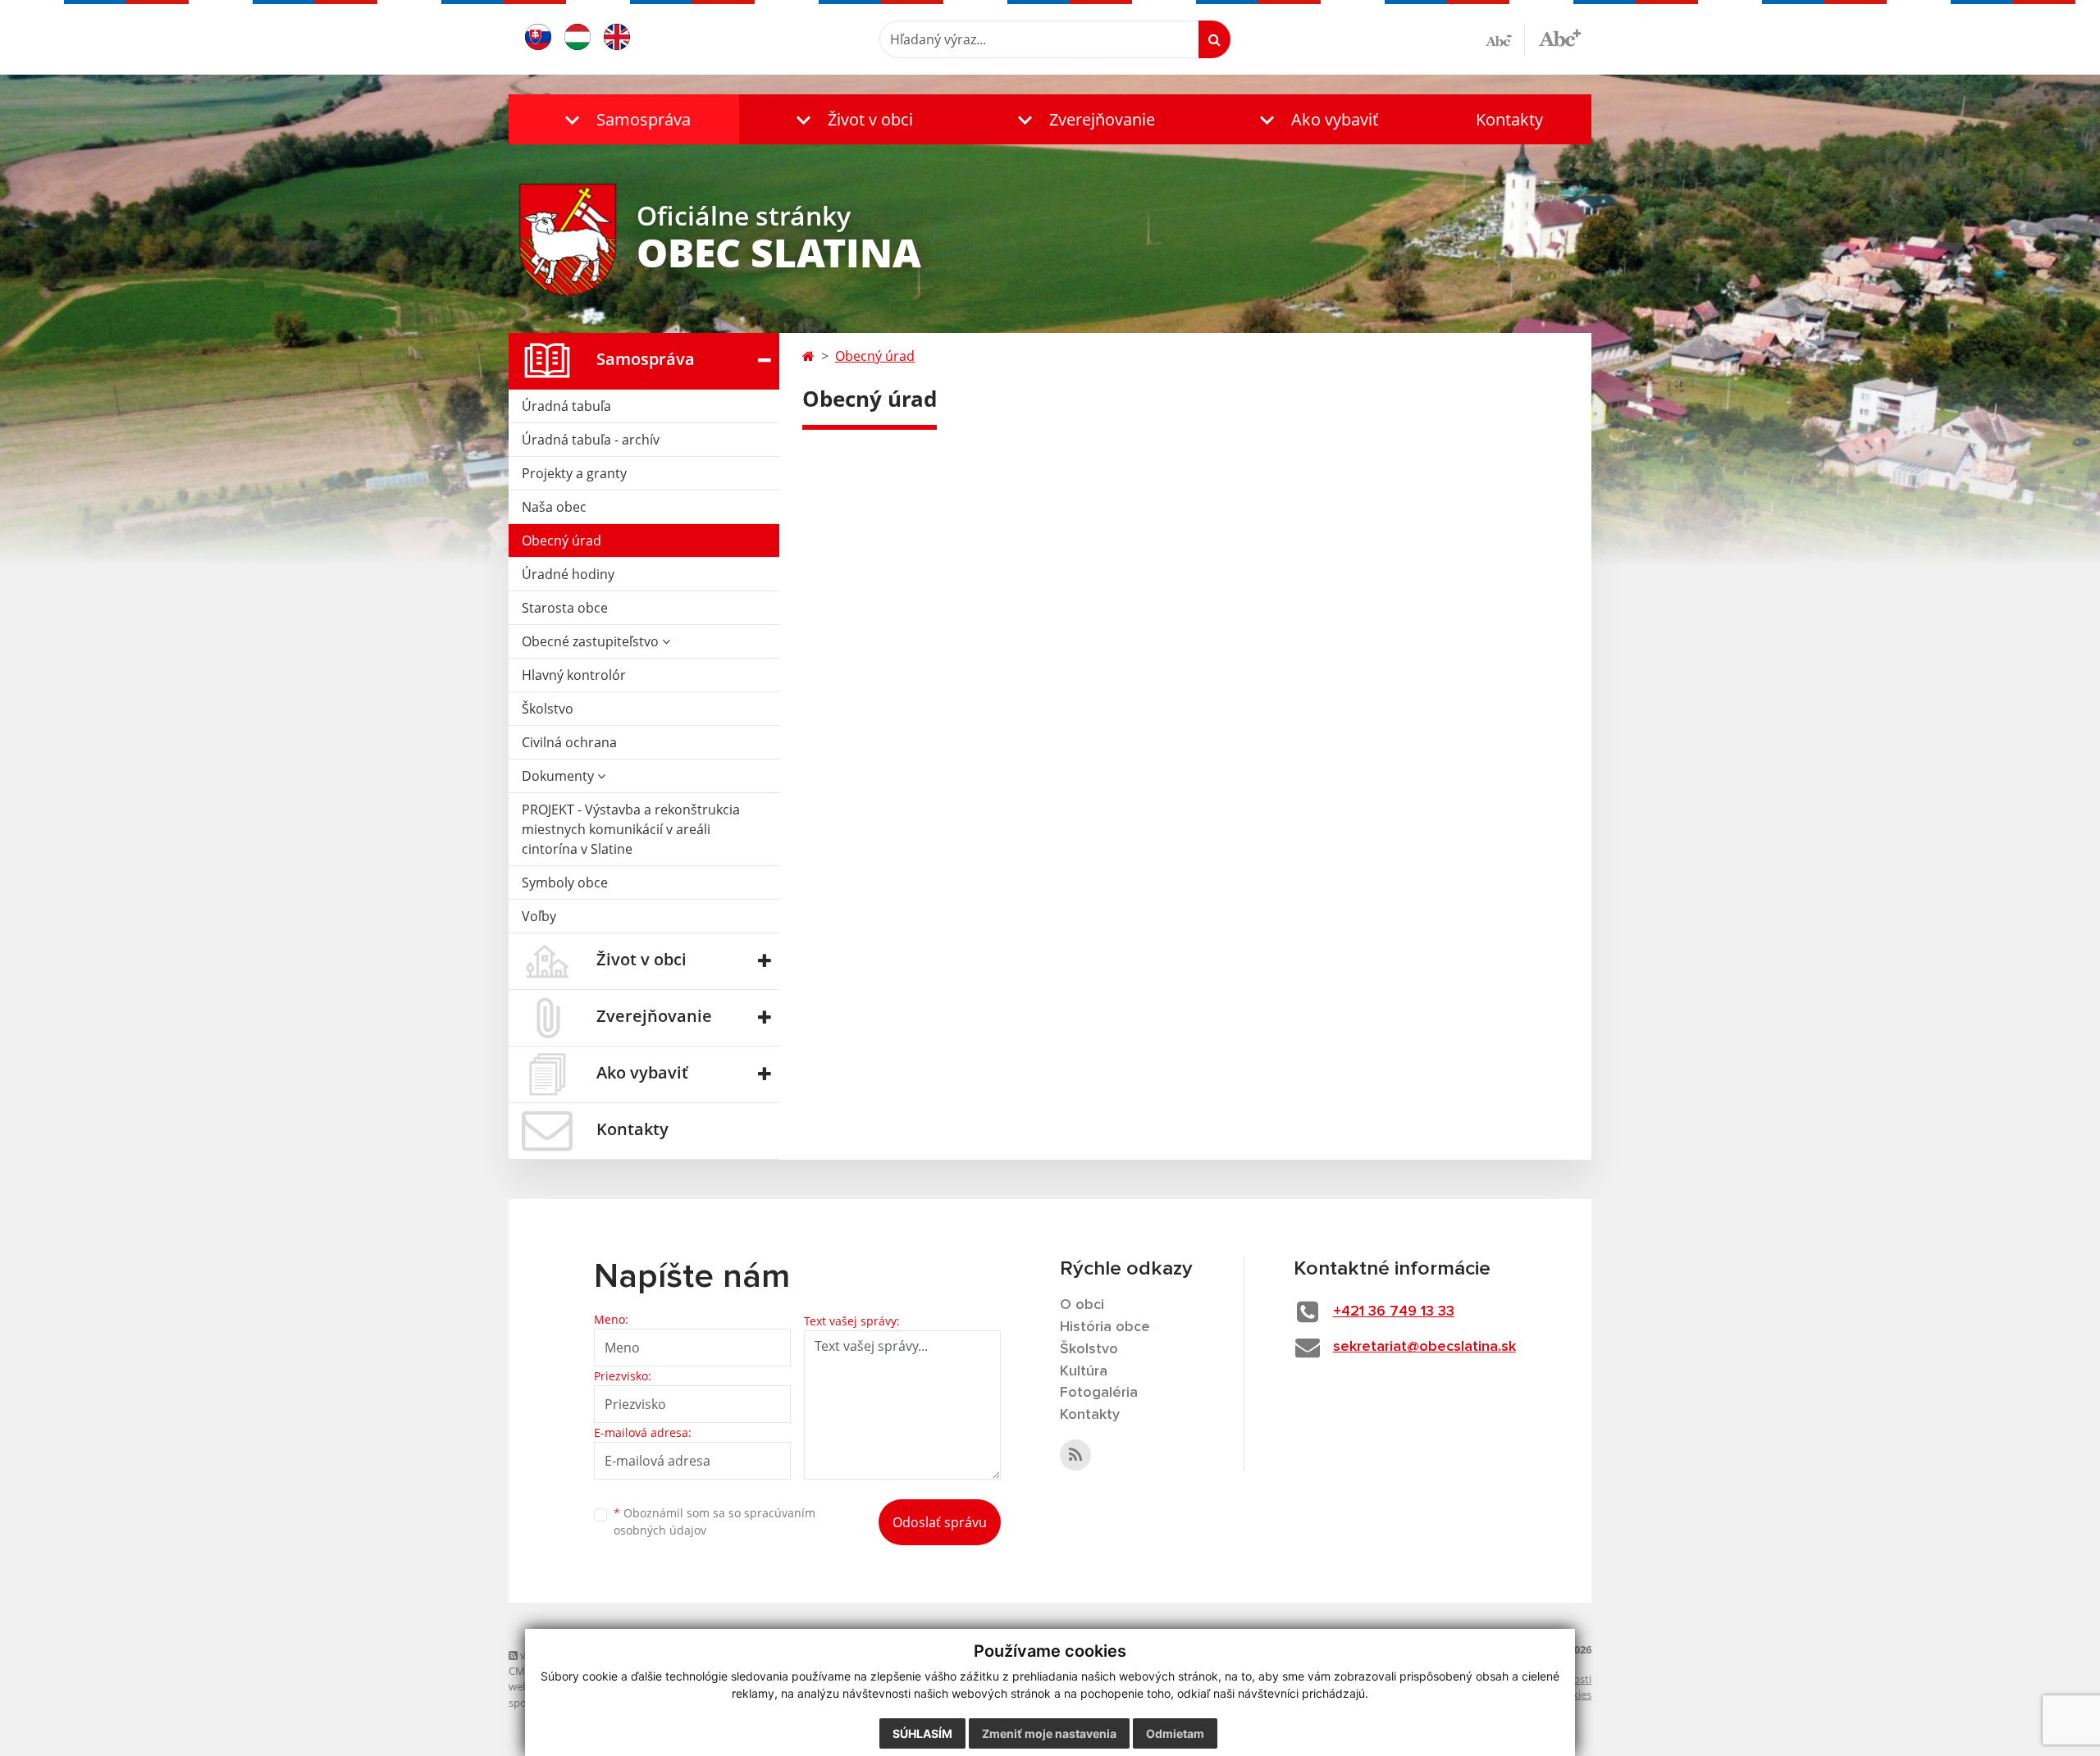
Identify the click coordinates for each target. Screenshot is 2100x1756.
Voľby (539, 916)
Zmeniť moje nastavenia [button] (1049, 1733)
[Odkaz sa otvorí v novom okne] (1075, 1455)
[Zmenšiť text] (1505, 39)
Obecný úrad (562, 540)
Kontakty (1509, 119)
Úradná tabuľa (566, 406)
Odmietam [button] (1175, 1733)
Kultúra (1084, 1371)
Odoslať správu (940, 1522)
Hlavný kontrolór (574, 675)
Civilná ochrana (569, 742)
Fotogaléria (1099, 1393)
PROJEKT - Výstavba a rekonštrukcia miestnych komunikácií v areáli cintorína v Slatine (631, 829)
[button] (624, 119)
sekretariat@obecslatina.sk (1424, 1347)
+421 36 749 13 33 (1394, 1311)
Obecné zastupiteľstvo (592, 641)
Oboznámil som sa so (714, 1521)
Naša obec (554, 507)
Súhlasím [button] (922, 1733)
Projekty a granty (574, 473)
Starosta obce (565, 608)
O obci (1082, 1305)
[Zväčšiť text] (1560, 37)
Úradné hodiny (568, 574)
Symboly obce (565, 883)
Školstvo (548, 709)
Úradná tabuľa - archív (591, 440)
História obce (1105, 1327)
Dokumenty (559, 776)
